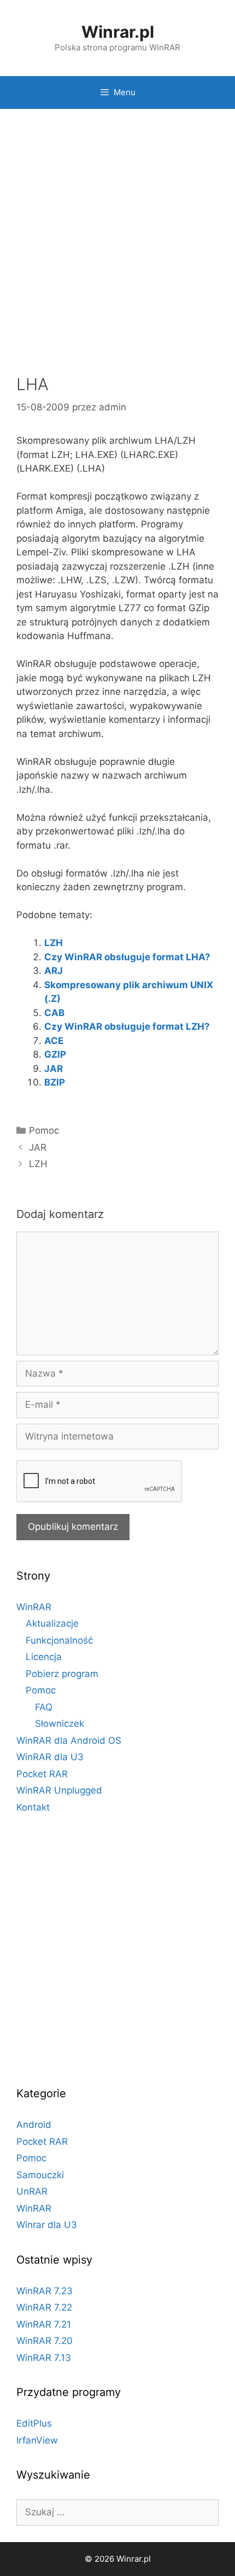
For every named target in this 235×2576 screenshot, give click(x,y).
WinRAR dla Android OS (69, 1740)
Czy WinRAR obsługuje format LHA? (127, 957)
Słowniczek (60, 1724)
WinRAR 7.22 (44, 2307)
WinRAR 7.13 (44, 2358)
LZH (54, 943)
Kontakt (33, 1807)
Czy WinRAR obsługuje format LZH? (127, 1026)
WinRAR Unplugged (59, 1790)
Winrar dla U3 (47, 2225)
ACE (54, 1041)
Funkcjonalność (59, 1640)
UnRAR (32, 2191)
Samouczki (40, 2175)
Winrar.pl (118, 32)
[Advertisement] (117, 243)
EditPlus (34, 2423)
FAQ (44, 1707)
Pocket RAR (42, 1774)
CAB (54, 1013)
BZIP (55, 1082)
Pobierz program (62, 1674)
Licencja (44, 1657)
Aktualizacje (52, 1623)
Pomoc (44, 1130)
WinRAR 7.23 (45, 2291)
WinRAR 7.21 (44, 2324)
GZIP (55, 1054)
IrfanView (37, 2440)
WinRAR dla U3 (50, 1757)
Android (34, 2125)
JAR (54, 1069)
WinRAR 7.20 (45, 2341)
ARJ (54, 971)
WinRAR (34, 1607)
